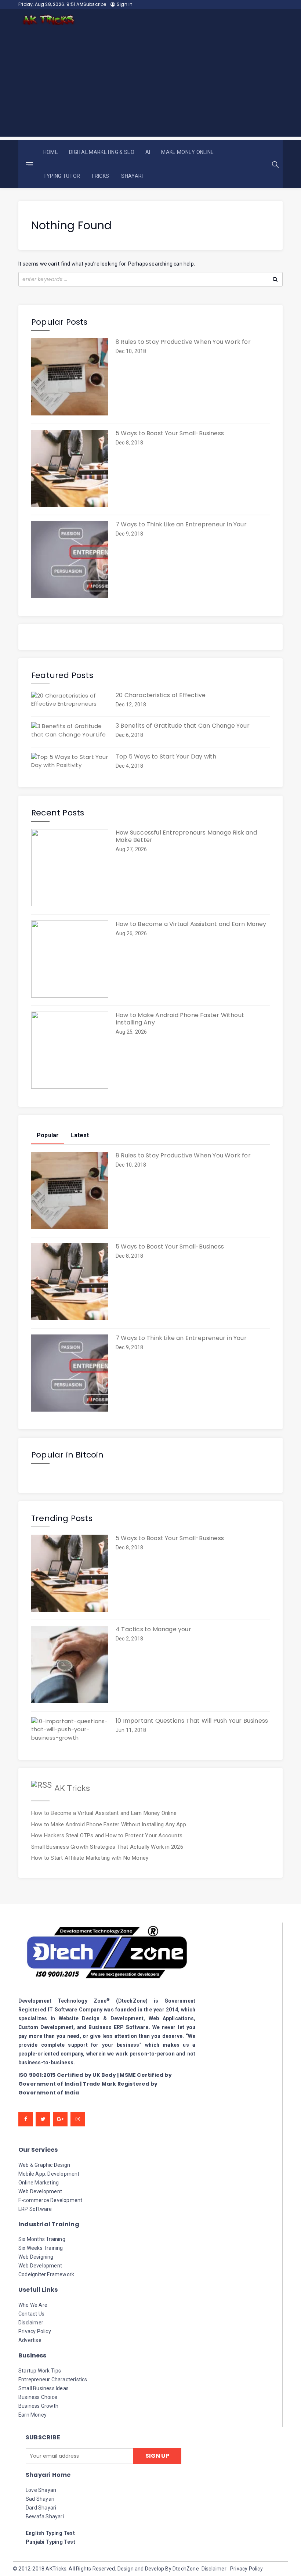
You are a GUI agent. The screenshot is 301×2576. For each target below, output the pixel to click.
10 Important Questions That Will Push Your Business (192, 1721)
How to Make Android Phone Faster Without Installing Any (180, 1019)
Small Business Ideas (43, 2388)
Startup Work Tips (40, 2371)
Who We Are (33, 2305)
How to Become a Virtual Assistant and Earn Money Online (104, 1813)
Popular (48, 1135)
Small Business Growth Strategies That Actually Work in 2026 (107, 1847)
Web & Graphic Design (44, 2165)
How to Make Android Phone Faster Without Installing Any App (109, 1824)
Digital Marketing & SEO (102, 152)
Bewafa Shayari (45, 2516)
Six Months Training (42, 2239)
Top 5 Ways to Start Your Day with (166, 757)
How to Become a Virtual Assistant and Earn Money (191, 924)
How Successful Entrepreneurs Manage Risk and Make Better (186, 836)
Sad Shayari (40, 2499)
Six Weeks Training (41, 2248)
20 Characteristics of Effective (161, 695)
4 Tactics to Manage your (153, 1629)
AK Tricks (72, 1788)
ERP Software (35, 2209)
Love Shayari (41, 2490)
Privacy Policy (35, 2331)
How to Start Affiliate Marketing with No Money (90, 1858)
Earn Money (32, 2415)
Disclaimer (31, 2323)
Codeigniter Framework (46, 2274)
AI (148, 152)
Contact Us (31, 2314)
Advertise (30, 2340)
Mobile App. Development (49, 2174)
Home (51, 152)
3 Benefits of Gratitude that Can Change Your (183, 726)
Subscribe (95, 4)
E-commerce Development (50, 2200)
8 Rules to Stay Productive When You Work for (183, 342)
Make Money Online (187, 152)
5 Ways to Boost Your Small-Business (170, 433)
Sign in (125, 4)
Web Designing (36, 2257)
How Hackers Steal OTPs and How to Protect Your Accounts (107, 1835)
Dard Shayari (41, 2508)
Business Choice (38, 2397)
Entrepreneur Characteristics (53, 2379)
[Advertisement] (150, 85)
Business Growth (38, 2406)
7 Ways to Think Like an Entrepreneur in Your (181, 525)
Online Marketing (39, 2183)
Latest (80, 1135)
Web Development (40, 2191)
